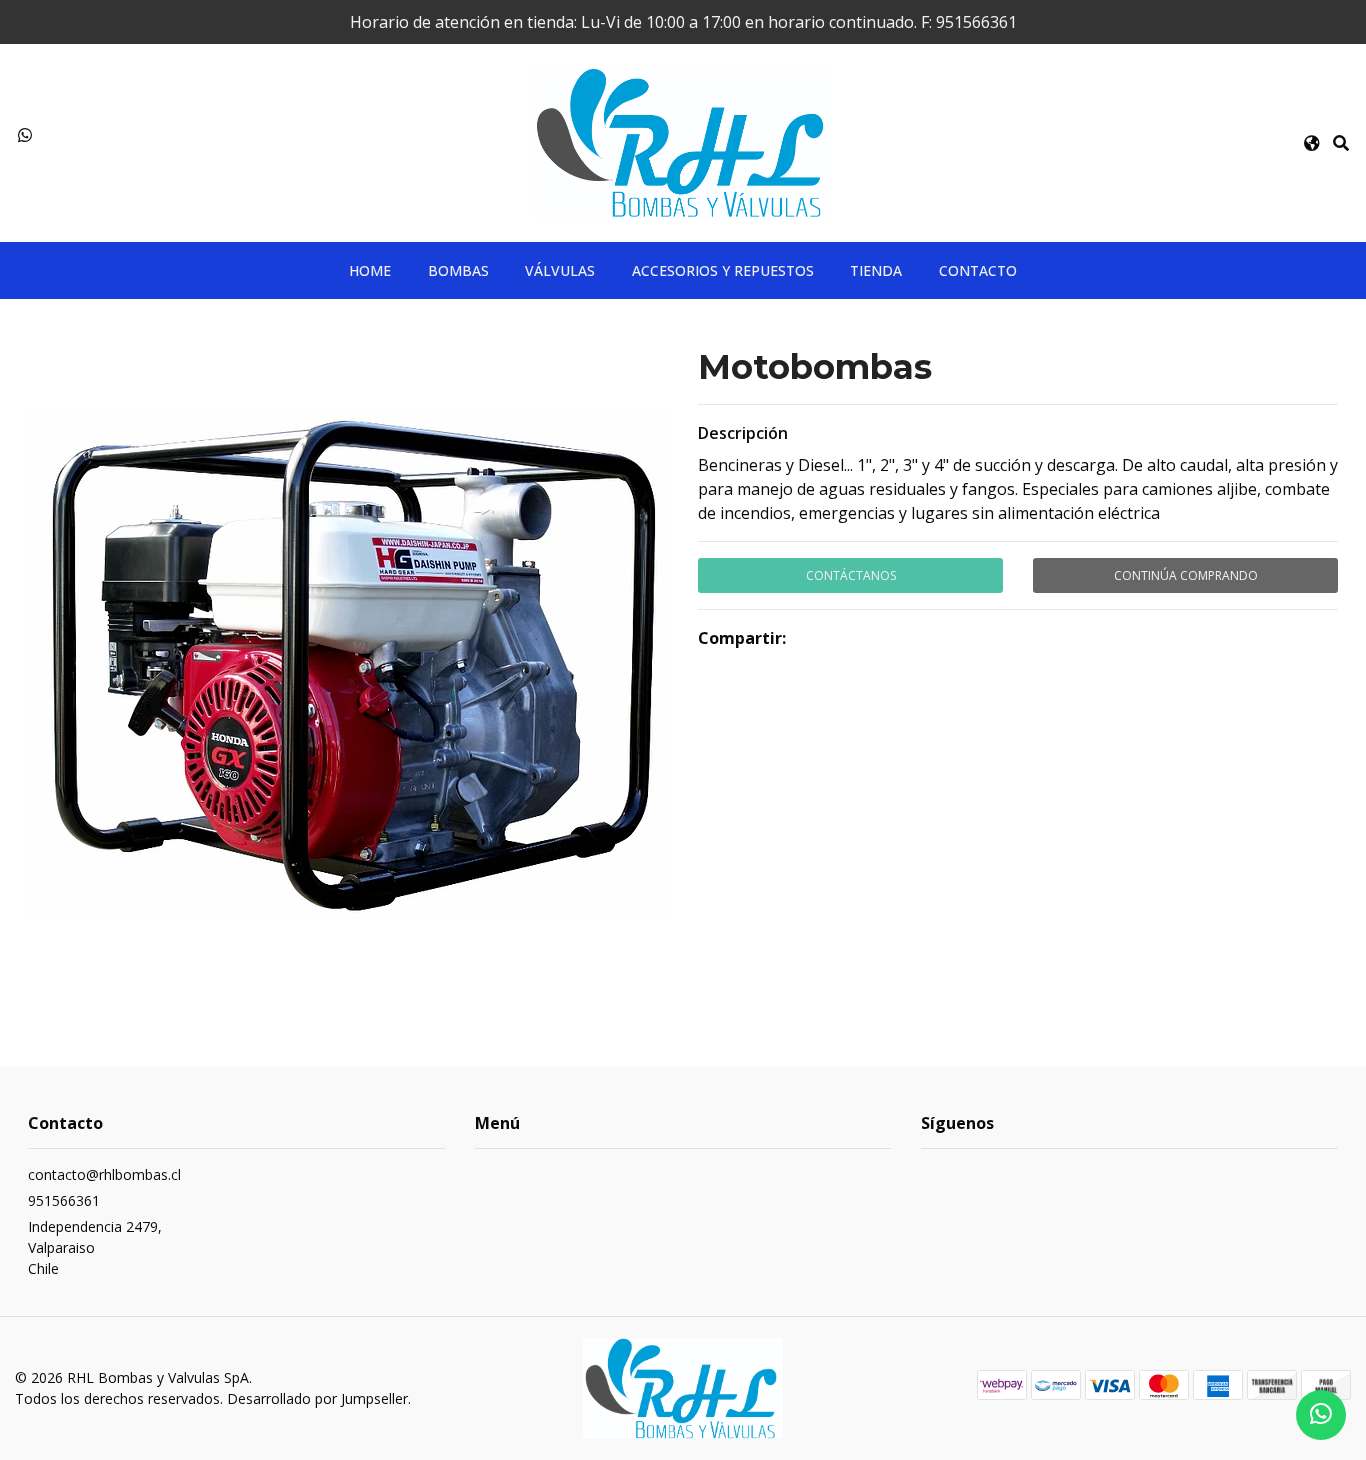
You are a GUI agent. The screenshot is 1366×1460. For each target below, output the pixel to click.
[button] (1312, 143)
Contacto (978, 270)
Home (370, 270)
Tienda (876, 270)
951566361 (64, 1200)
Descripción (743, 433)
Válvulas (560, 270)
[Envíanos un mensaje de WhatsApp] (1321, 1415)
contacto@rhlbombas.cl (104, 1174)
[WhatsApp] (25, 135)
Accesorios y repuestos (723, 270)
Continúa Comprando (1186, 575)
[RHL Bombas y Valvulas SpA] (682, 141)
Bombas (458, 270)
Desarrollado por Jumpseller (317, 1398)
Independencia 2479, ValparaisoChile (95, 1247)
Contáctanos (851, 575)
